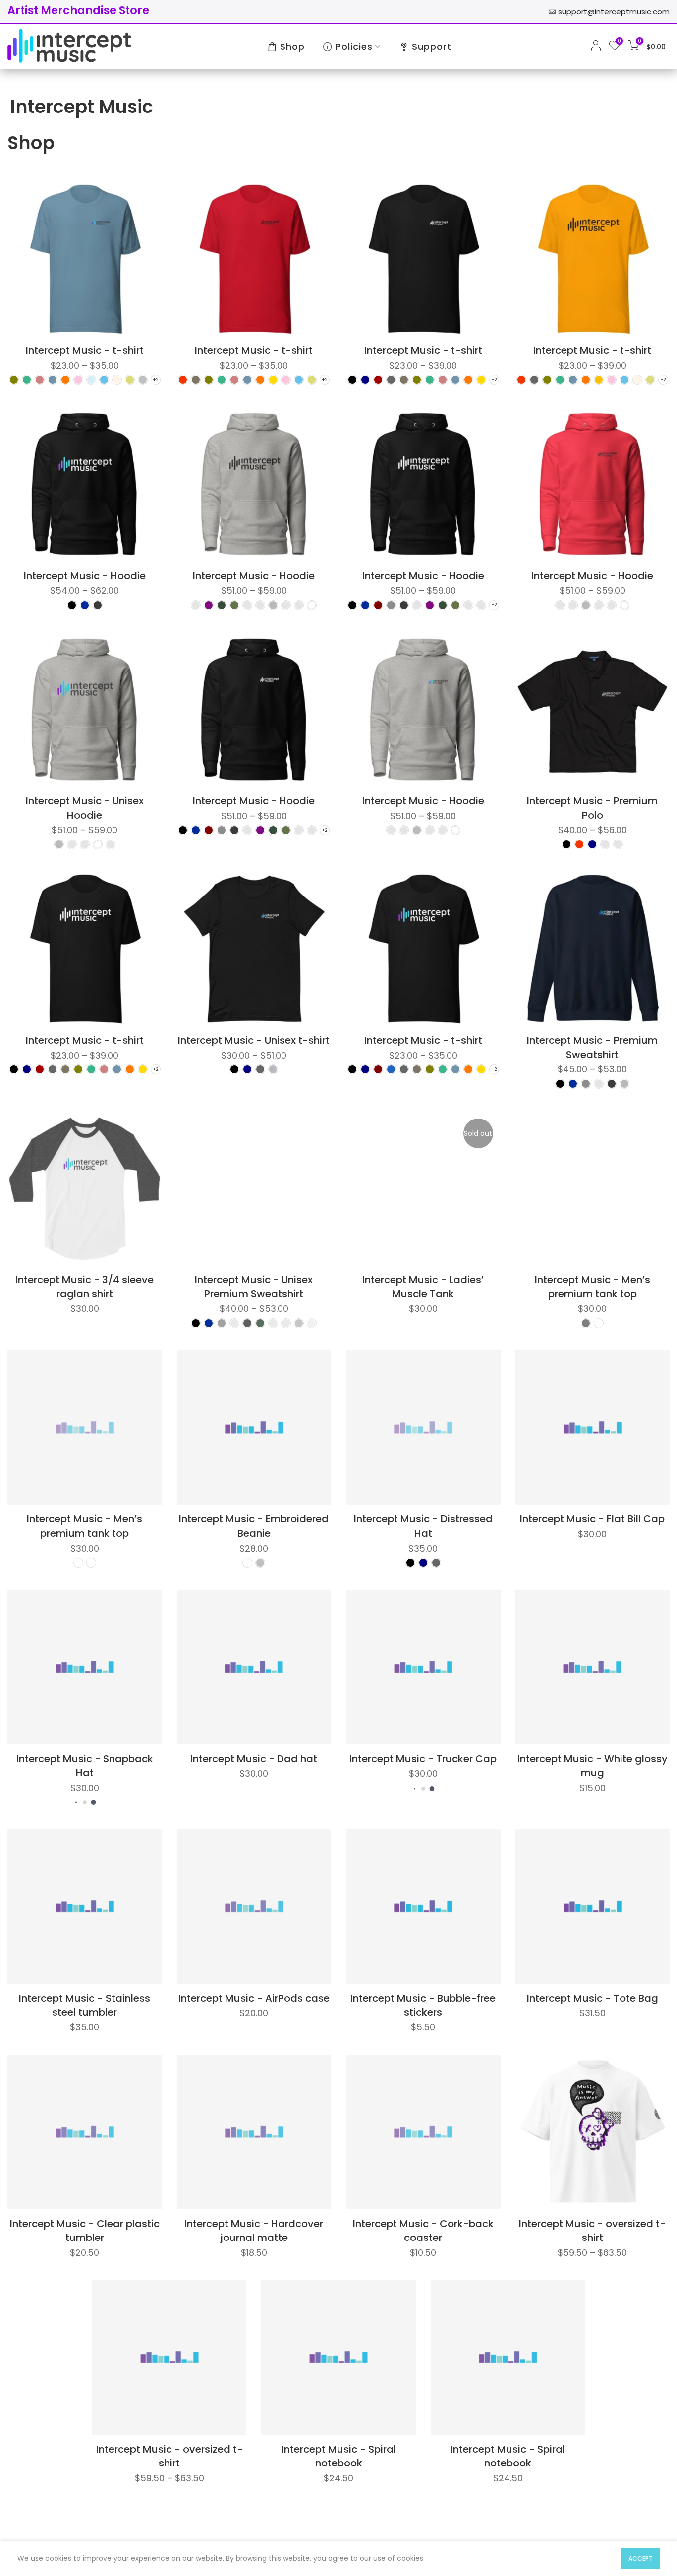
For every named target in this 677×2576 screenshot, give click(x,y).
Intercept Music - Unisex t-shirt (254, 1040)
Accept (641, 2558)
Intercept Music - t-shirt (85, 350)
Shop (292, 46)
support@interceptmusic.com (614, 12)
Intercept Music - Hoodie (85, 576)
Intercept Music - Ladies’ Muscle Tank (423, 1287)
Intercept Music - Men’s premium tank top (592, 1287)
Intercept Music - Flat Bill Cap (592, 1519)
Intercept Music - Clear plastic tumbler (85, 2231)
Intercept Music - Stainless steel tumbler (85, 2005)
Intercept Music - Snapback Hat (85, 1766)
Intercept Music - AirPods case (254, 1998)
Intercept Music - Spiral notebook (339, 2456)
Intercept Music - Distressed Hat (423, 1526)
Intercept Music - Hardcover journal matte (254, 2231)
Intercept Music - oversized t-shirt (592, 2231)
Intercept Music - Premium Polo (592, 808)
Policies (354, 46)
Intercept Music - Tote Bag (592, 1998)
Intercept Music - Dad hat (254, 1759)
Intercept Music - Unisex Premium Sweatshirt (254, 1287)
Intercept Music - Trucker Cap (423, 1759)
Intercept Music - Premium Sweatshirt (592, 1047)
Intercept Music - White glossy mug (592, 1766)
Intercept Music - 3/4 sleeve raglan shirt (85, 1287)
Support (432, 46)
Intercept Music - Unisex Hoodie (85, 808)
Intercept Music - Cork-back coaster (423, 2231)
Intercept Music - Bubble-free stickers (423, 2005)
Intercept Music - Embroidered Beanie (254, 1526)
